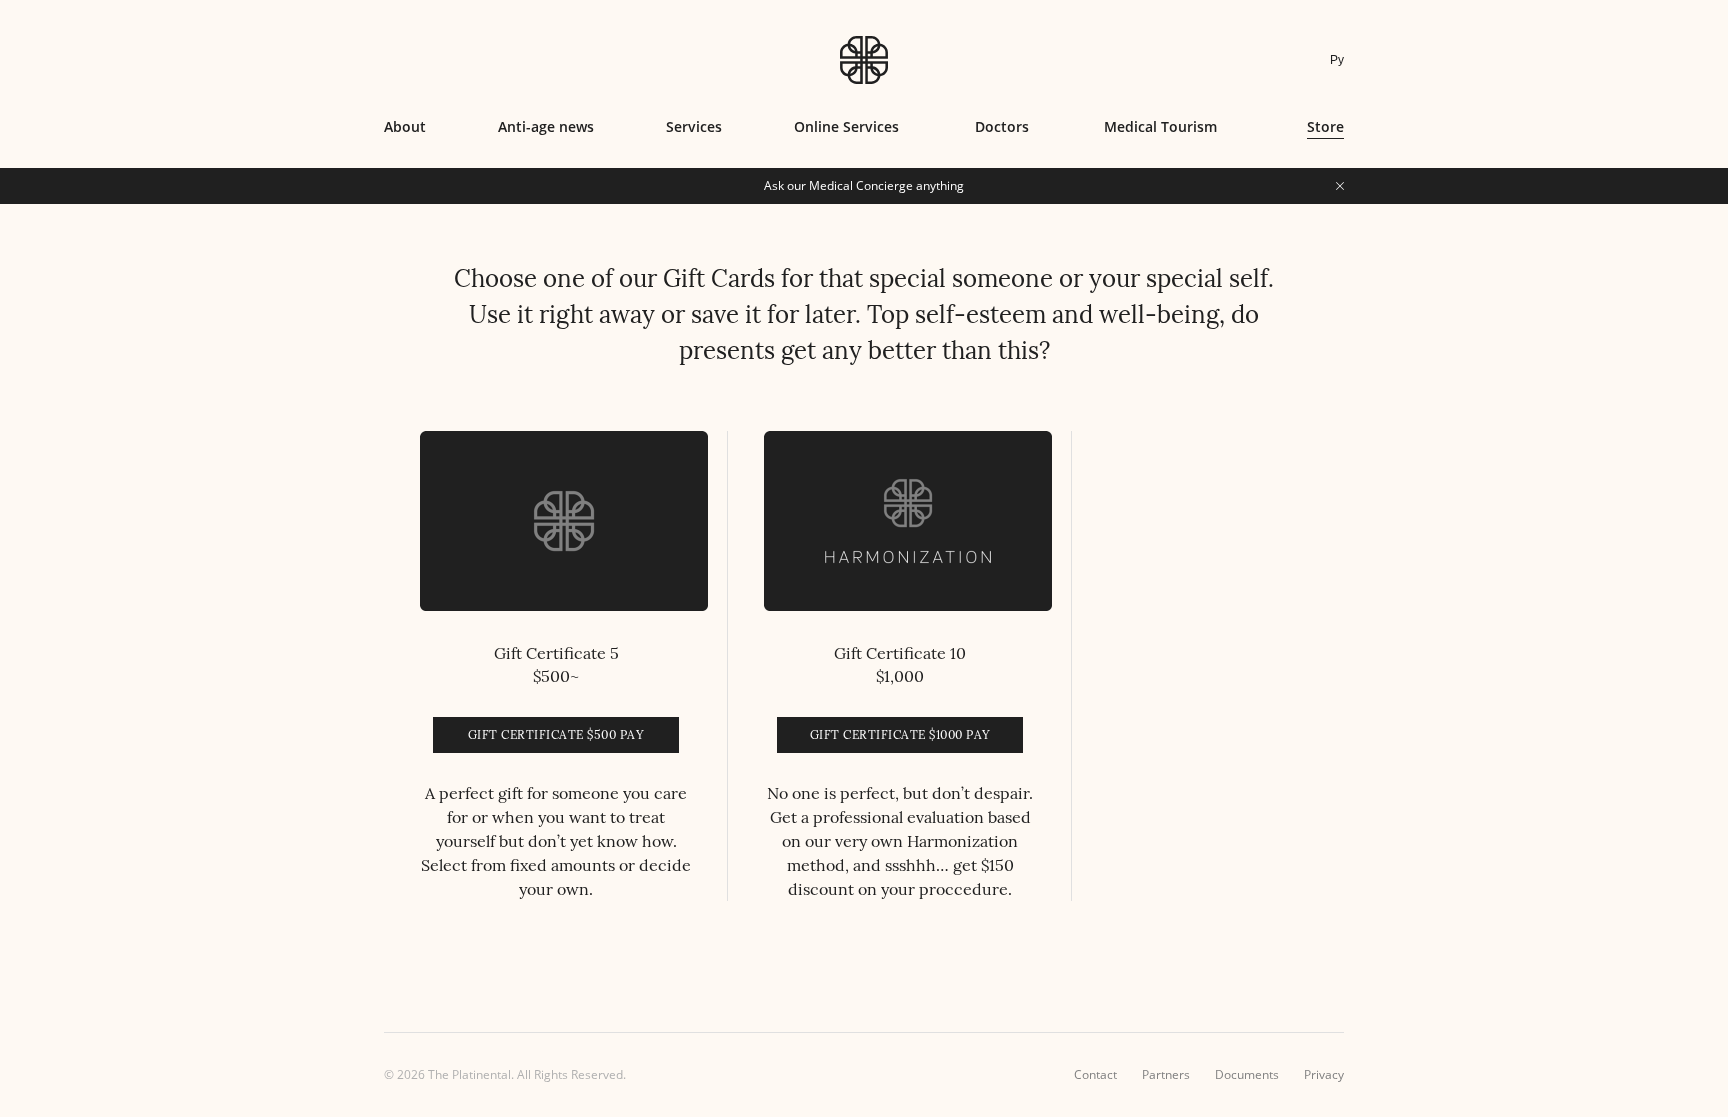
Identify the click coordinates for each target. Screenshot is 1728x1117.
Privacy (1324, 1074)
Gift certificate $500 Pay (556, 734)
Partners (1166, 1074)
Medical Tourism (1160, 126)
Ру (1337, 59)
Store (1325, 126)
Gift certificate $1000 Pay (900, 734)
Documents (1247, 1074)
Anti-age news (546, 126)
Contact (1095, 1074)
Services (694, 126)
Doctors (1002, 126)
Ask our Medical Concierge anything (864, 185)
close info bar (1340, 186)
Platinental (864, 60)
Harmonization (962, 841)
